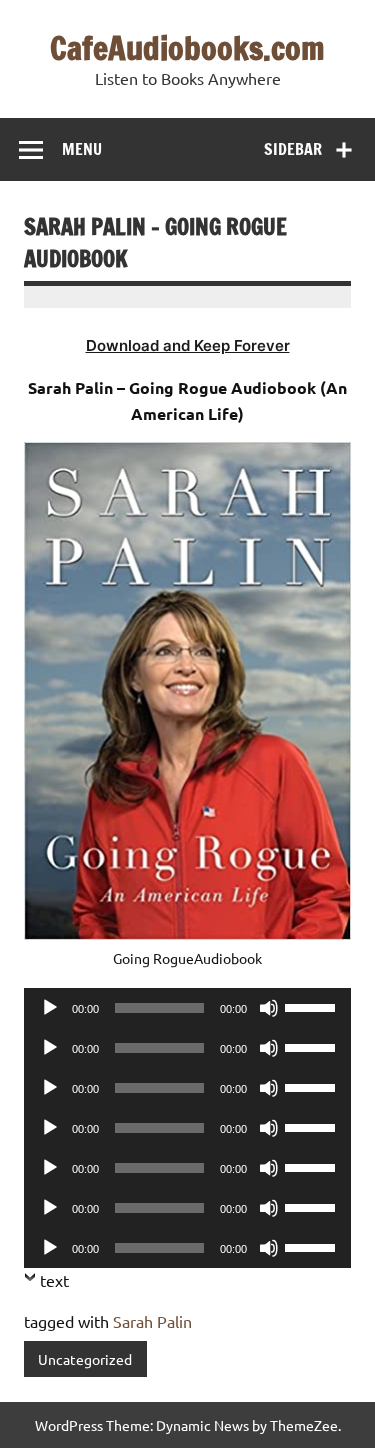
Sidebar (293, 149)
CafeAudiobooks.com (187, 48)
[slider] (313, 1006)
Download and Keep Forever (188, 345)
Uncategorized (85, 1359)
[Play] (50, 1008)
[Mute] (269, 1008)
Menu (82, 149)
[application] (187, 1008)
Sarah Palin (152, 1321)
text (54, 1280)
